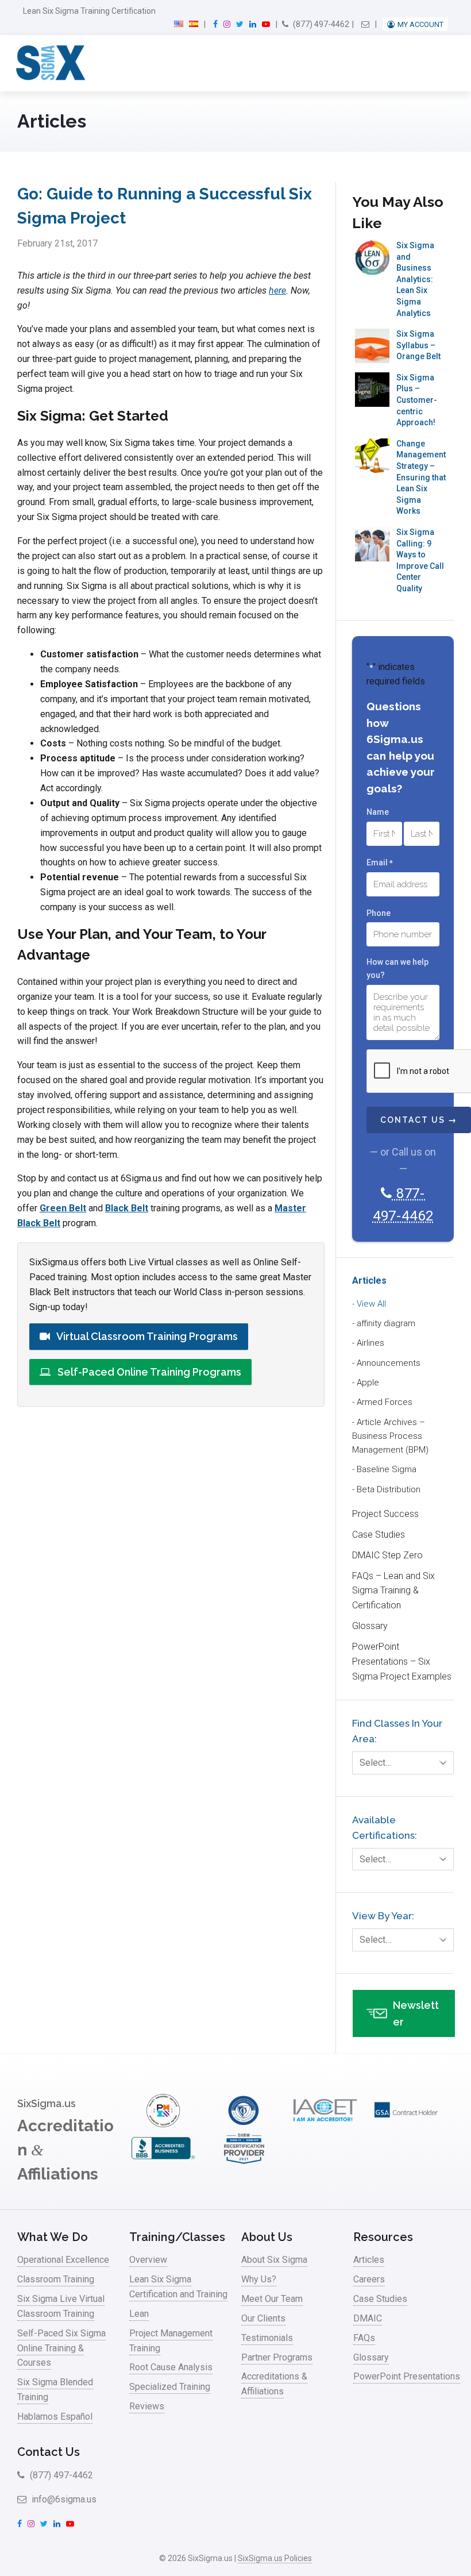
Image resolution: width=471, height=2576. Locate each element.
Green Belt (63, 1208)
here (277, 290)
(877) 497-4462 (320, 24)
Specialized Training (170, 2387)
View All (371, 1304)
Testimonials (267, 2338)
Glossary (370, 1626)
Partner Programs (277, 2357)
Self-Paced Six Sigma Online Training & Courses (61, 2348)
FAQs (364, 2338)
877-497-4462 (403, 1205)
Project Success (385, 1514)
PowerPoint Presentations (407, 2376)
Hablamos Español (55, 2417)
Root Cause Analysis (171, 2367)
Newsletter (416, 2013)
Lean (139, 2314)
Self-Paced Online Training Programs (148, 1372)
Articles (369, 1281)
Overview (148, 2260)
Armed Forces (385, 1402)
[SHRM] (244, 2162)
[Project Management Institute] (163, 2124)
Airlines (370, 1343)
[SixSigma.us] (49, 63)
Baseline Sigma (387, 1469)
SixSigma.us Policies (275, 2558)
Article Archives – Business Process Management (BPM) (390, 1436)
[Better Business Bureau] (163, 2162)
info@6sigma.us (63, 2499)
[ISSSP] (244, 2124)
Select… (375, 1763)
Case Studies (379, 1535)
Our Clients (263, 2318)
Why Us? (259, 2279)
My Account (420, 24)
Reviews (147, 2406)
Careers (369, 2279)
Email (380, 862)
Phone (379, 913)
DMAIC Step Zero (387, 1555)
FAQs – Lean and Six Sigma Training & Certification (393, 1591)
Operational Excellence (63, 2260)
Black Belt (127, 1208)
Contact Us (49, 2452)
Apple (368, 1383)
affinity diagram (386, 1323)
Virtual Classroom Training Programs (146, 1336)
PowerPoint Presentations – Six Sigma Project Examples (402, 1661)
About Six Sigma (274, 2260)
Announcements (389, 1363)
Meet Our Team (272, 2299)
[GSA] (406, 2124)
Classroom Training (56, 2279)
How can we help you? (397, 969)
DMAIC (368, 2318)
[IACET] (325, 2124)
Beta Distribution (389, 1489)
